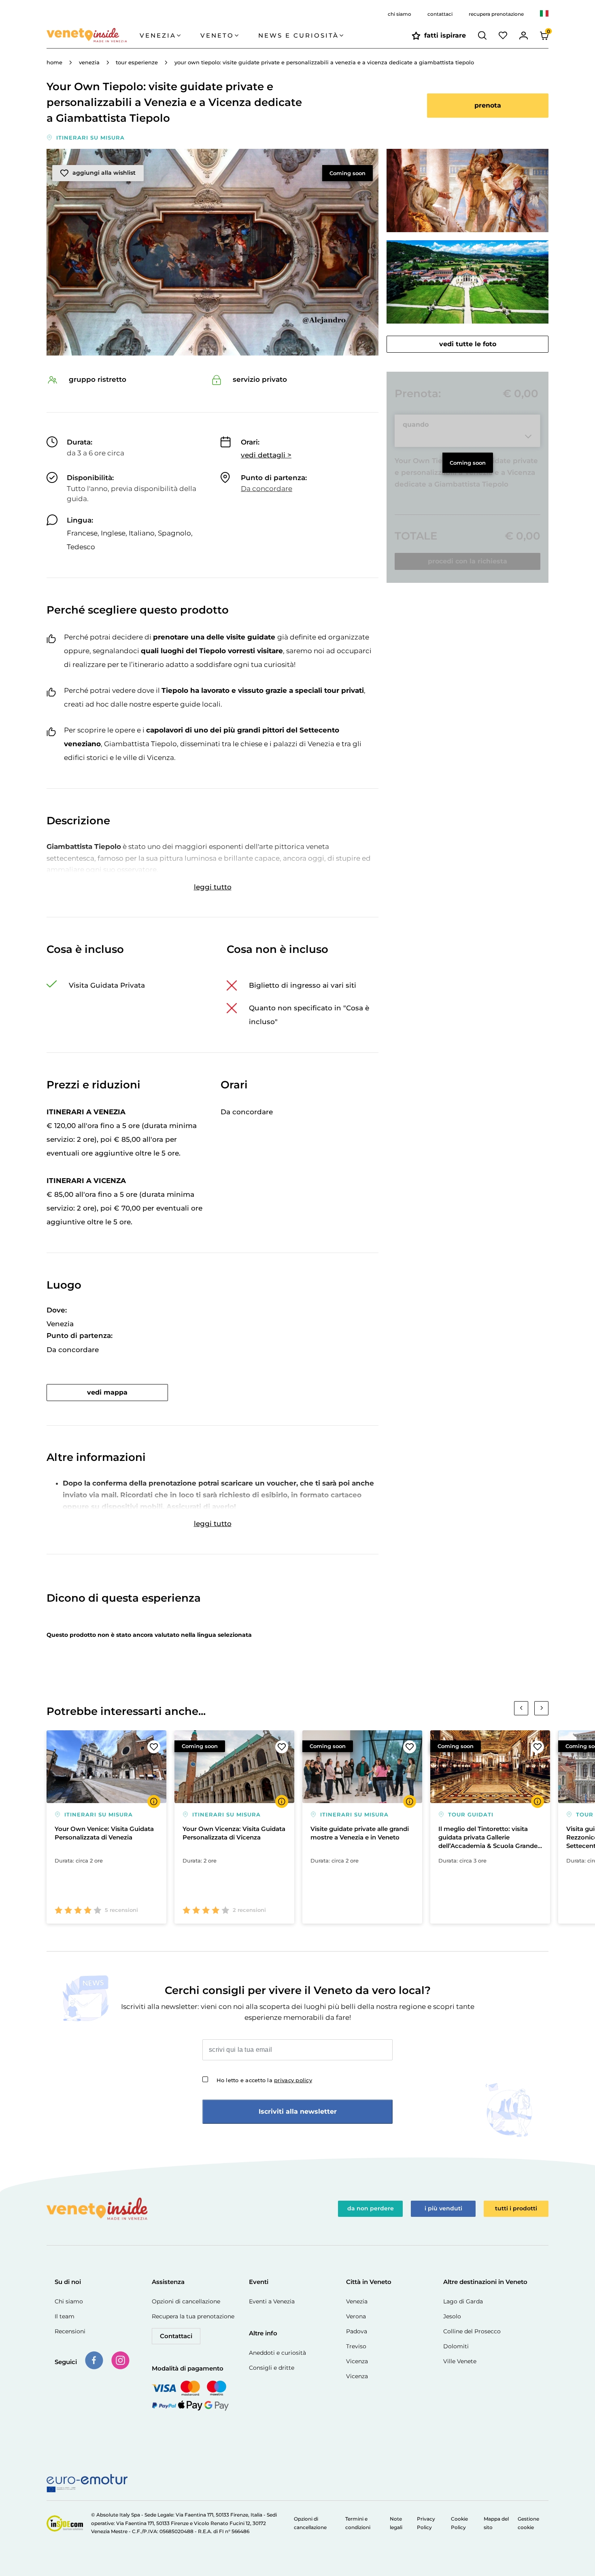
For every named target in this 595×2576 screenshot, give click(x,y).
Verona (356, 2316)
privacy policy (293, 2080)
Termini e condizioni (358, 2523)
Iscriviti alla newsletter (298, 2111)
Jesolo (452, 2316)
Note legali (396, 2523)
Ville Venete (460, 2361)
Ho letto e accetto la (264, 2080)
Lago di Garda (463, 2301)
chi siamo (399, 14)
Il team (65, 2316)
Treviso (356, 2346)
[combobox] (544, 14)
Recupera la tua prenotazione (193, 2316)
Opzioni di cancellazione (186, 2301)
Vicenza (357, 2361)
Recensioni (70, 2331)
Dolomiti (456, 2346)
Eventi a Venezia (272, 2301)
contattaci (440, 14)
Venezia (357, 2301)
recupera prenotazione (496, 14)
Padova (357, 2331)
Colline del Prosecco (472, 2331)
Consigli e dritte (272, 2368)
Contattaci (176, 2336)
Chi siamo (69, 2301)
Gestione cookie (528, 2523)
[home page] (93, 36)
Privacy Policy (426, 2523)
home (54, 62)
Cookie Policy (459, 2523)
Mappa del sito (496, 2523)
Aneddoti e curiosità (277, 2353)
